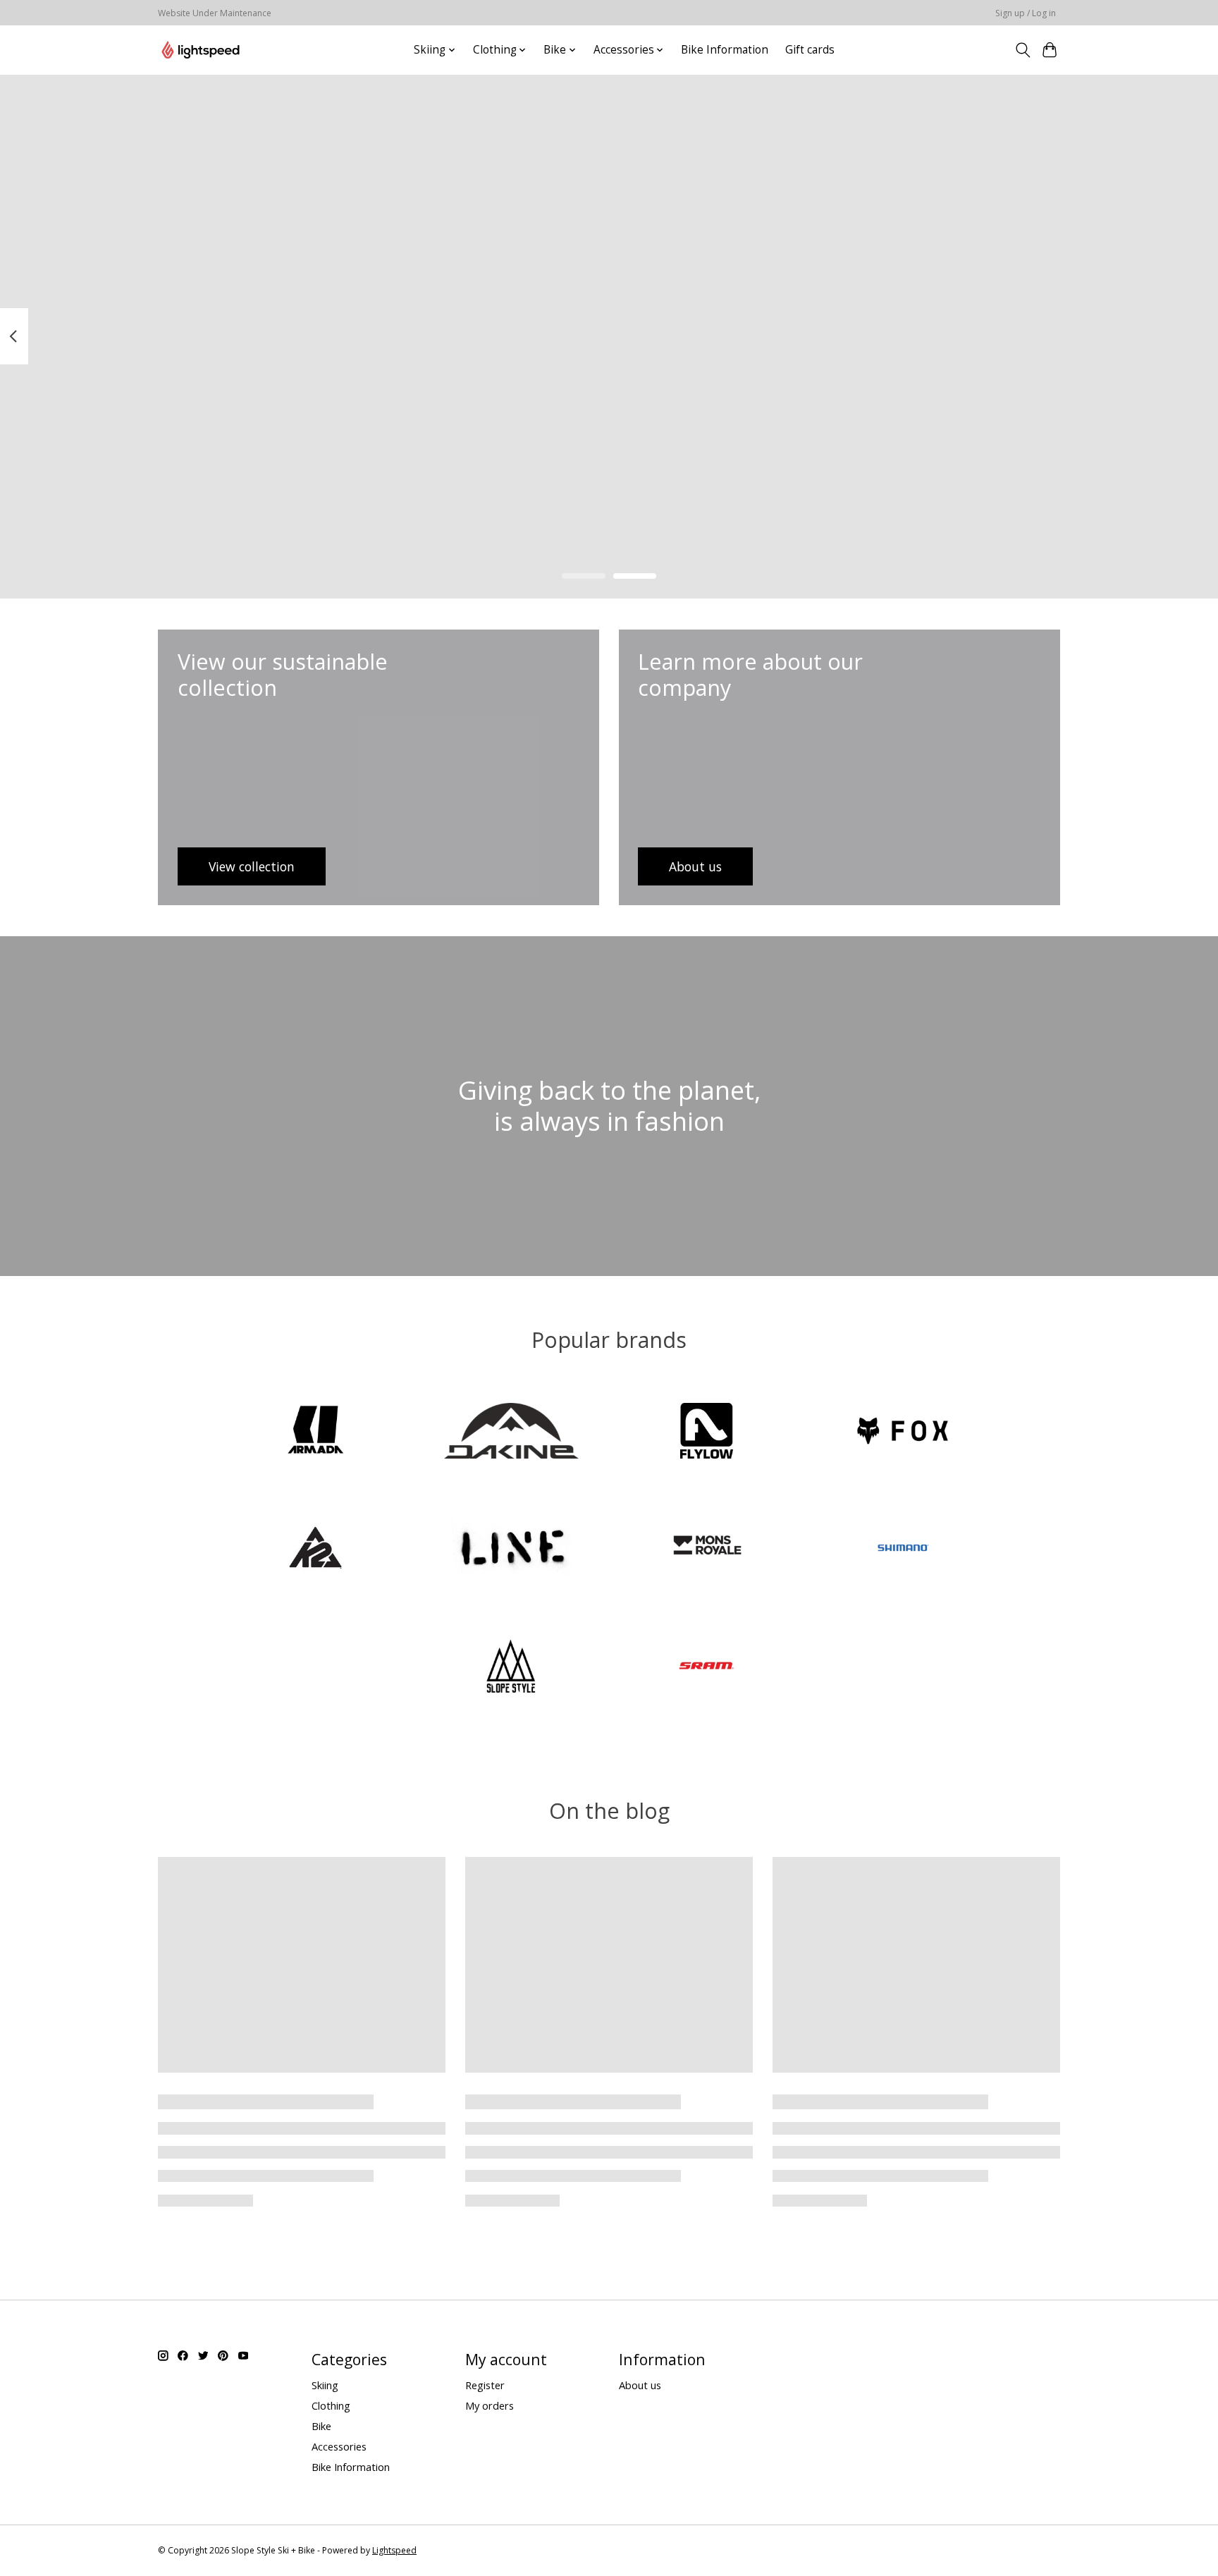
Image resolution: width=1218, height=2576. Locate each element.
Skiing (325, 2385)
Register (485, 2385)
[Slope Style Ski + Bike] (201, 50)
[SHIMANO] (902, 1550)
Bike (321, 2426)
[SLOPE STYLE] (511, 1667)
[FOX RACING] (902, 1432)
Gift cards (810, 50)
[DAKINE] (511, 1432)
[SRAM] (707, 1667)
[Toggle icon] (1022, 50)
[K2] (316, 1550)
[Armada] (316, 1432)
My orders (490, 2405)
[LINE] (511, 1550)
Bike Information (725, 50)
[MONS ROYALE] (707, 1550)
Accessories (339, 2446)
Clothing (331, 2405)
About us (640, 2385)
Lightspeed (394, 2550)
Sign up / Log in (1026, 13)
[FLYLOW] (707, 1432)
